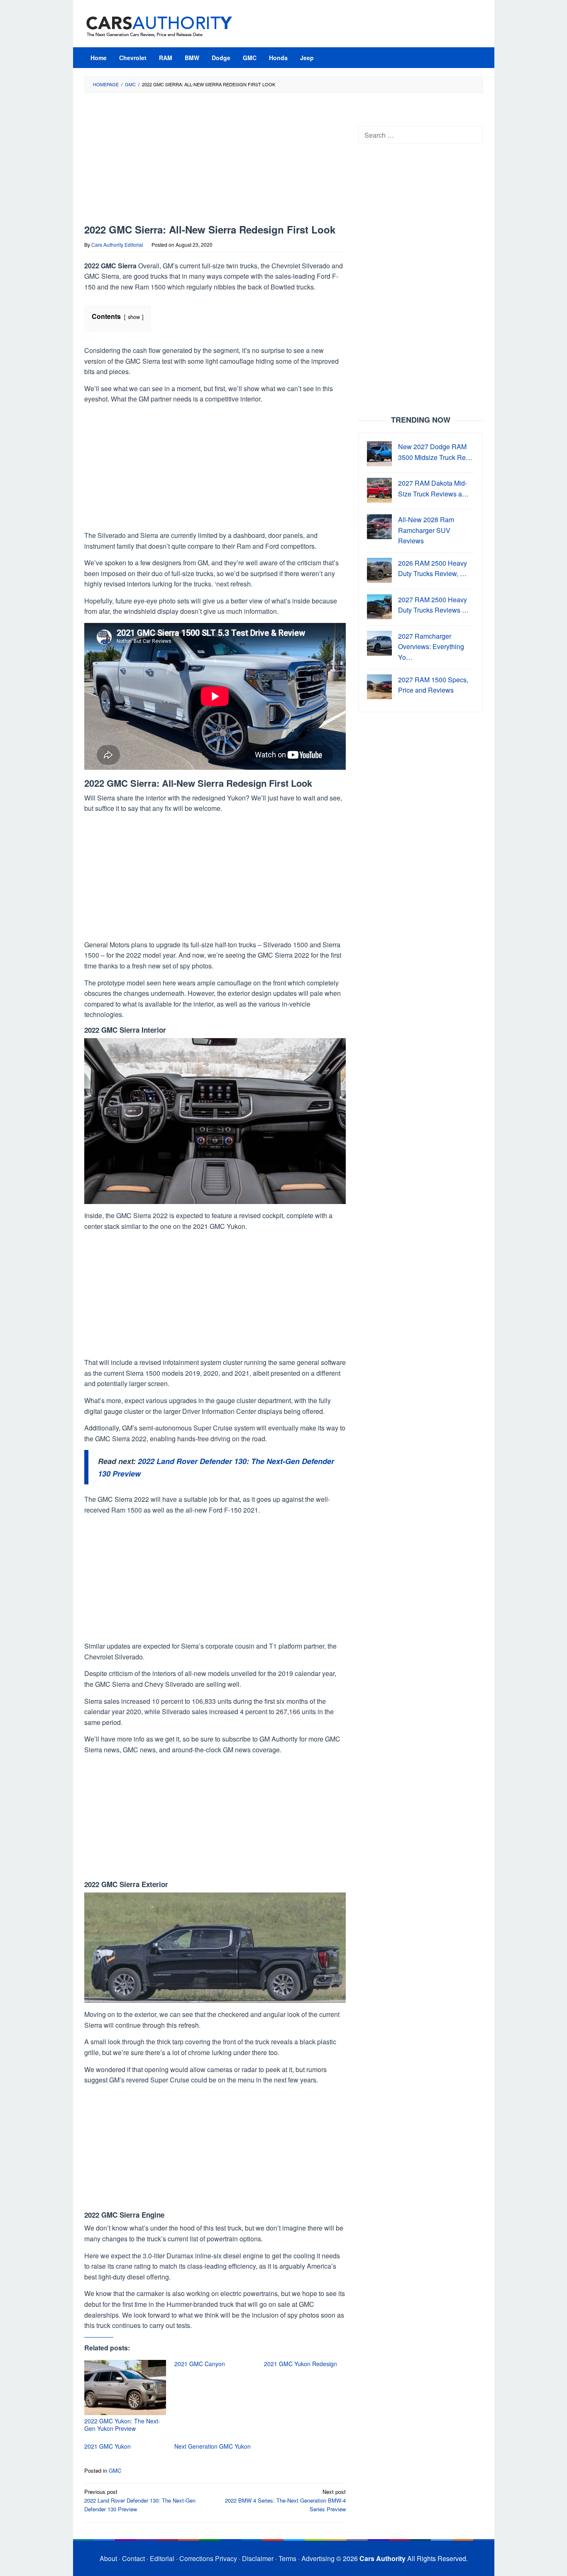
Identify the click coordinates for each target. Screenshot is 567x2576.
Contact (133, 2558)
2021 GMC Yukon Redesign (301, 2364)
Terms (287, 2558)
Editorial (162, 2558)
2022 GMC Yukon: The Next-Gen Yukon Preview (122, 2425)
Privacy (226, 2558)
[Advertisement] (215, 163)
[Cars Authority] (159, 26)
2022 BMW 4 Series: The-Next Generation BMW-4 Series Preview (285, 2500)
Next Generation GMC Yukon (213, 2446)
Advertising (318, 2558)
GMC (115, 2470)
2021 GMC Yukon (108, 2446)
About (108, 2558)
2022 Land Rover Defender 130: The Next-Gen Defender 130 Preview (140, 2500)
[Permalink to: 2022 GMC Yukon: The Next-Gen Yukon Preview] (125, 2387)
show (134, 317)
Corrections (196, 2558)
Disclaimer (258, 2558)
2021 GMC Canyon (200, 2364)
